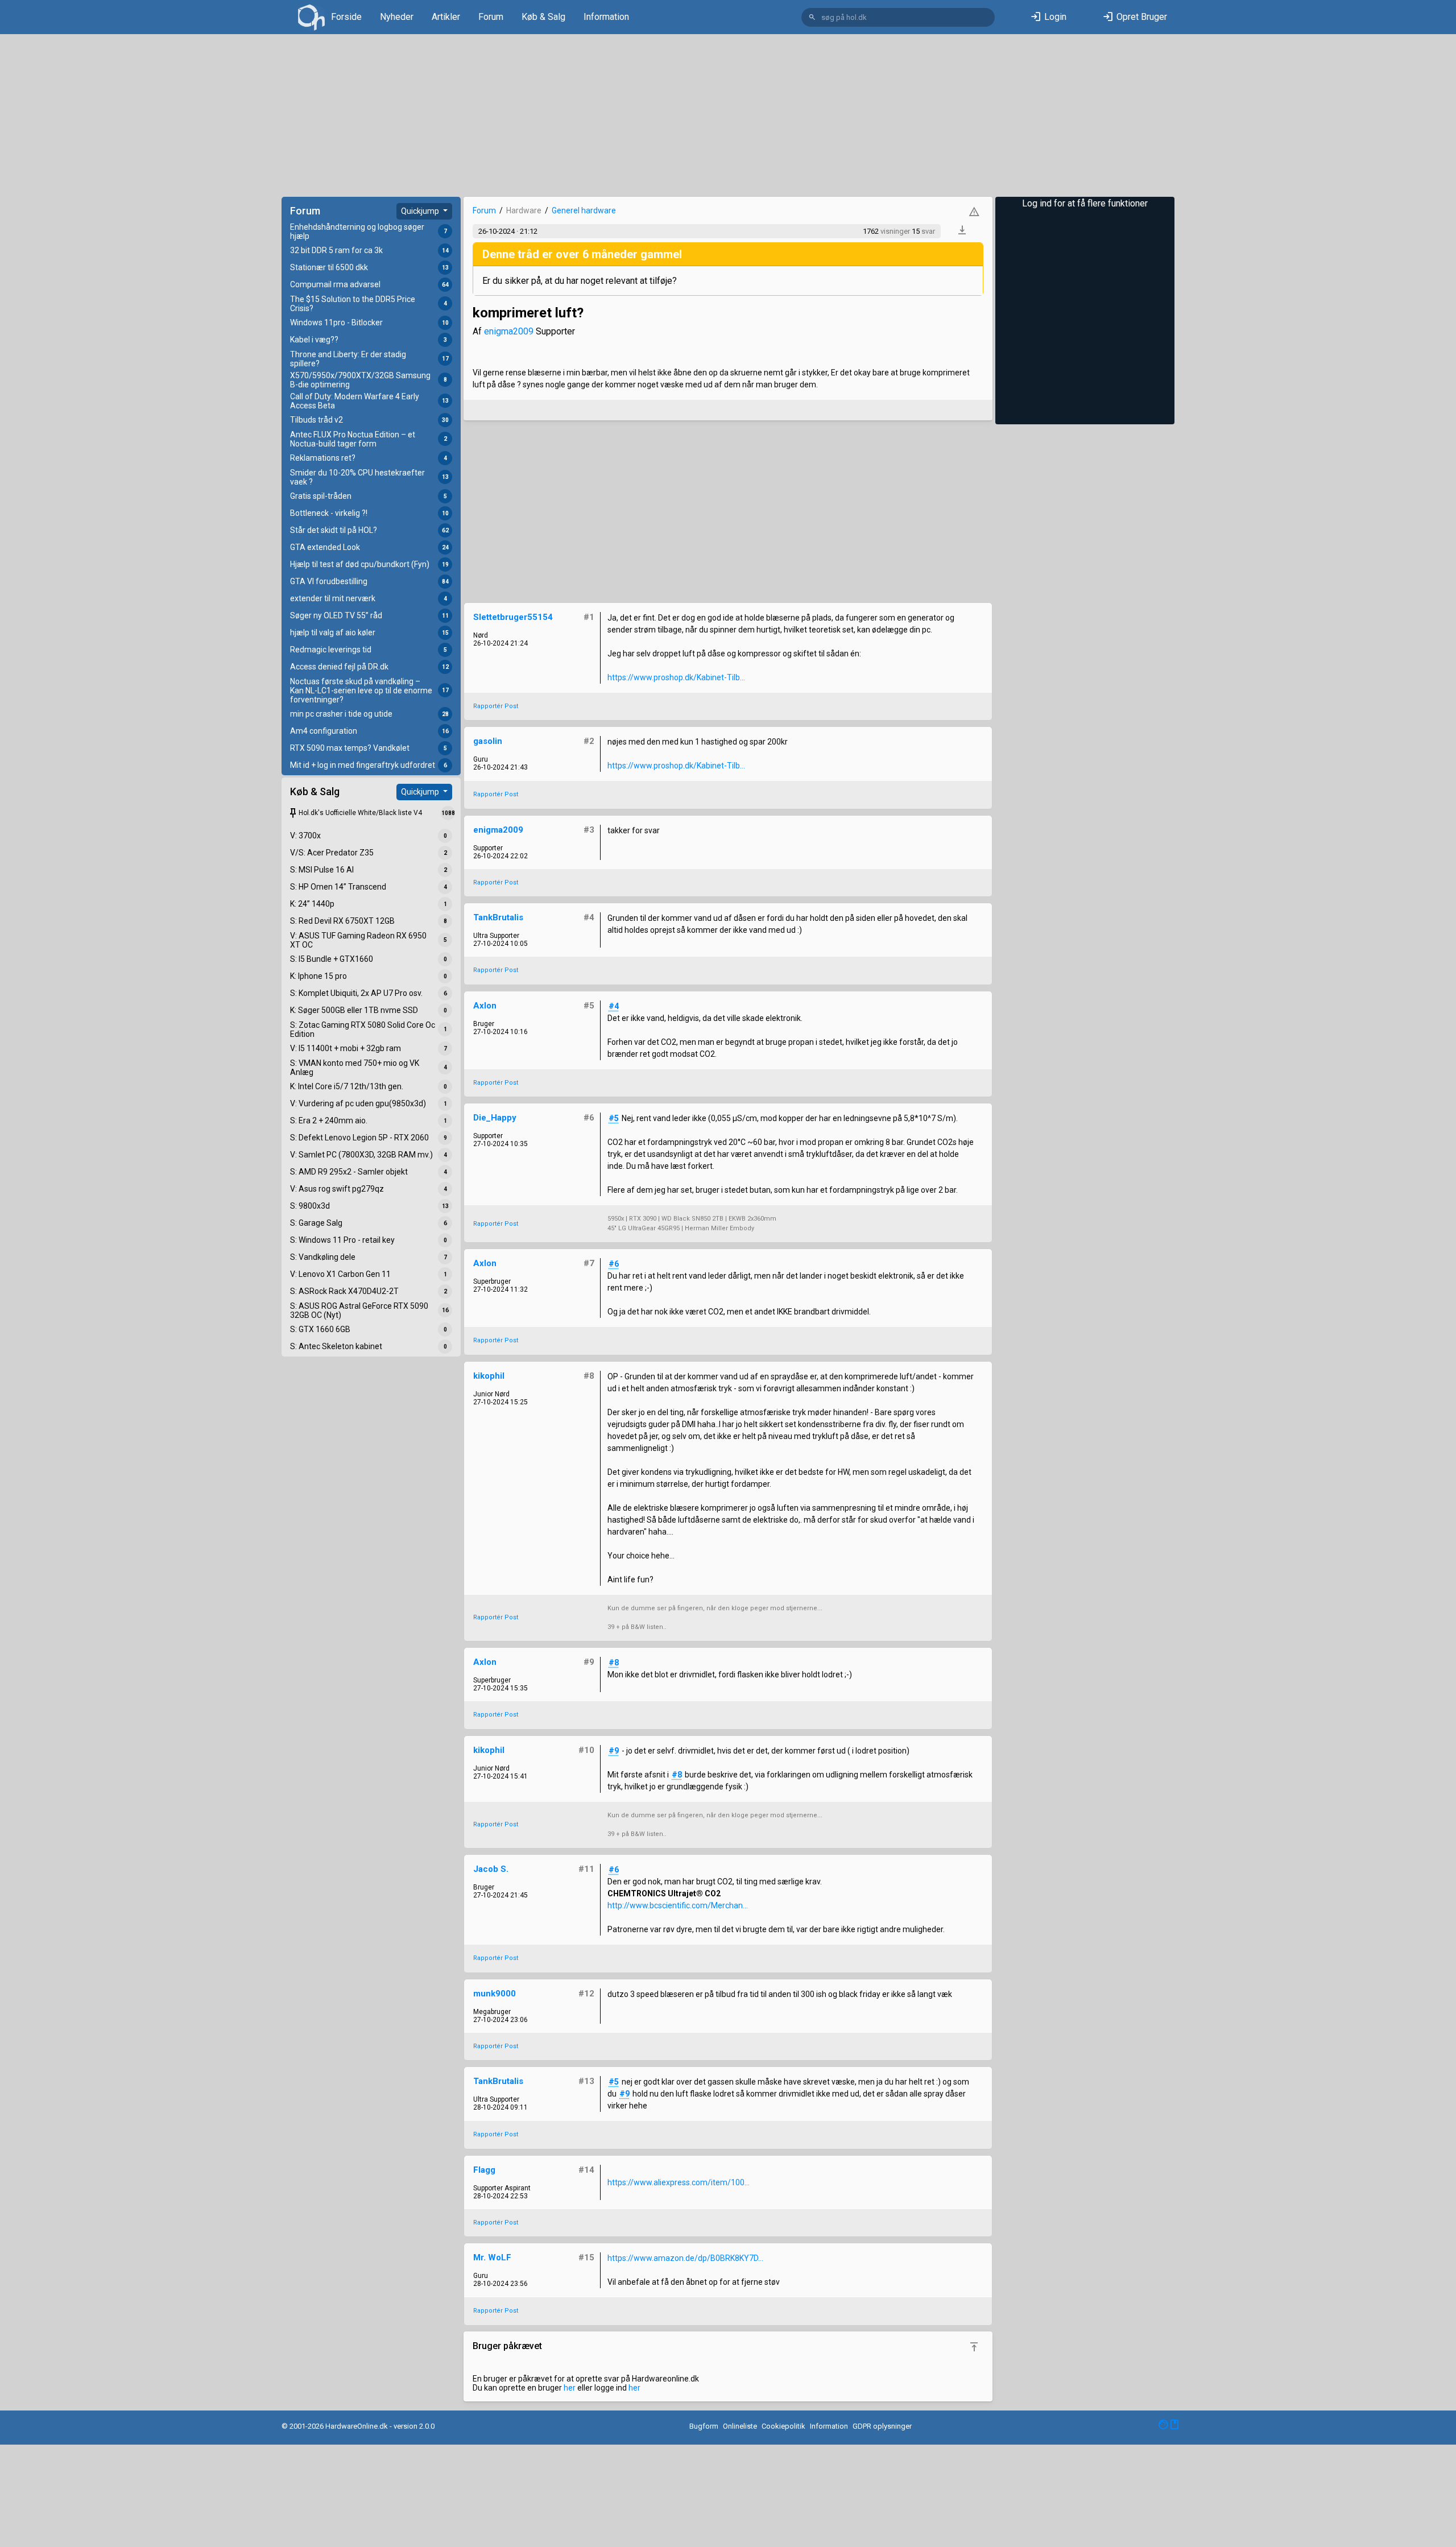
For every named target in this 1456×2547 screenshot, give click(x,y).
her (570, 2388)
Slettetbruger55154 (513, 617)
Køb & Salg (543, 17)
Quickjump (421, 211)
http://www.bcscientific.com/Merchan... (678, 1905)
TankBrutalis (498, 917)
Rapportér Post (496, 706)
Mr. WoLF (492, 2257)
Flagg (484, 2170)
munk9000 (495, 1994)
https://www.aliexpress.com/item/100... (679, 2182)
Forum (491, 17)
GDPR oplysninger (882, 2426)
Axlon (485, 1006)
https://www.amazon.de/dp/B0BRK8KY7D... (685, 2258)
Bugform (704, 2426)
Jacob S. (491, 1869)
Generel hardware (584, 210)
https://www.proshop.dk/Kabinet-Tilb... (676, 677)
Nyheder (397, 17)
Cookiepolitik (783, 2426)
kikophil (489, 1376)
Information (606, 17)
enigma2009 (509, 331)
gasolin (488, 741)
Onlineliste (740, 2426)
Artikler (446, 17)
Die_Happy (495, 1118)
